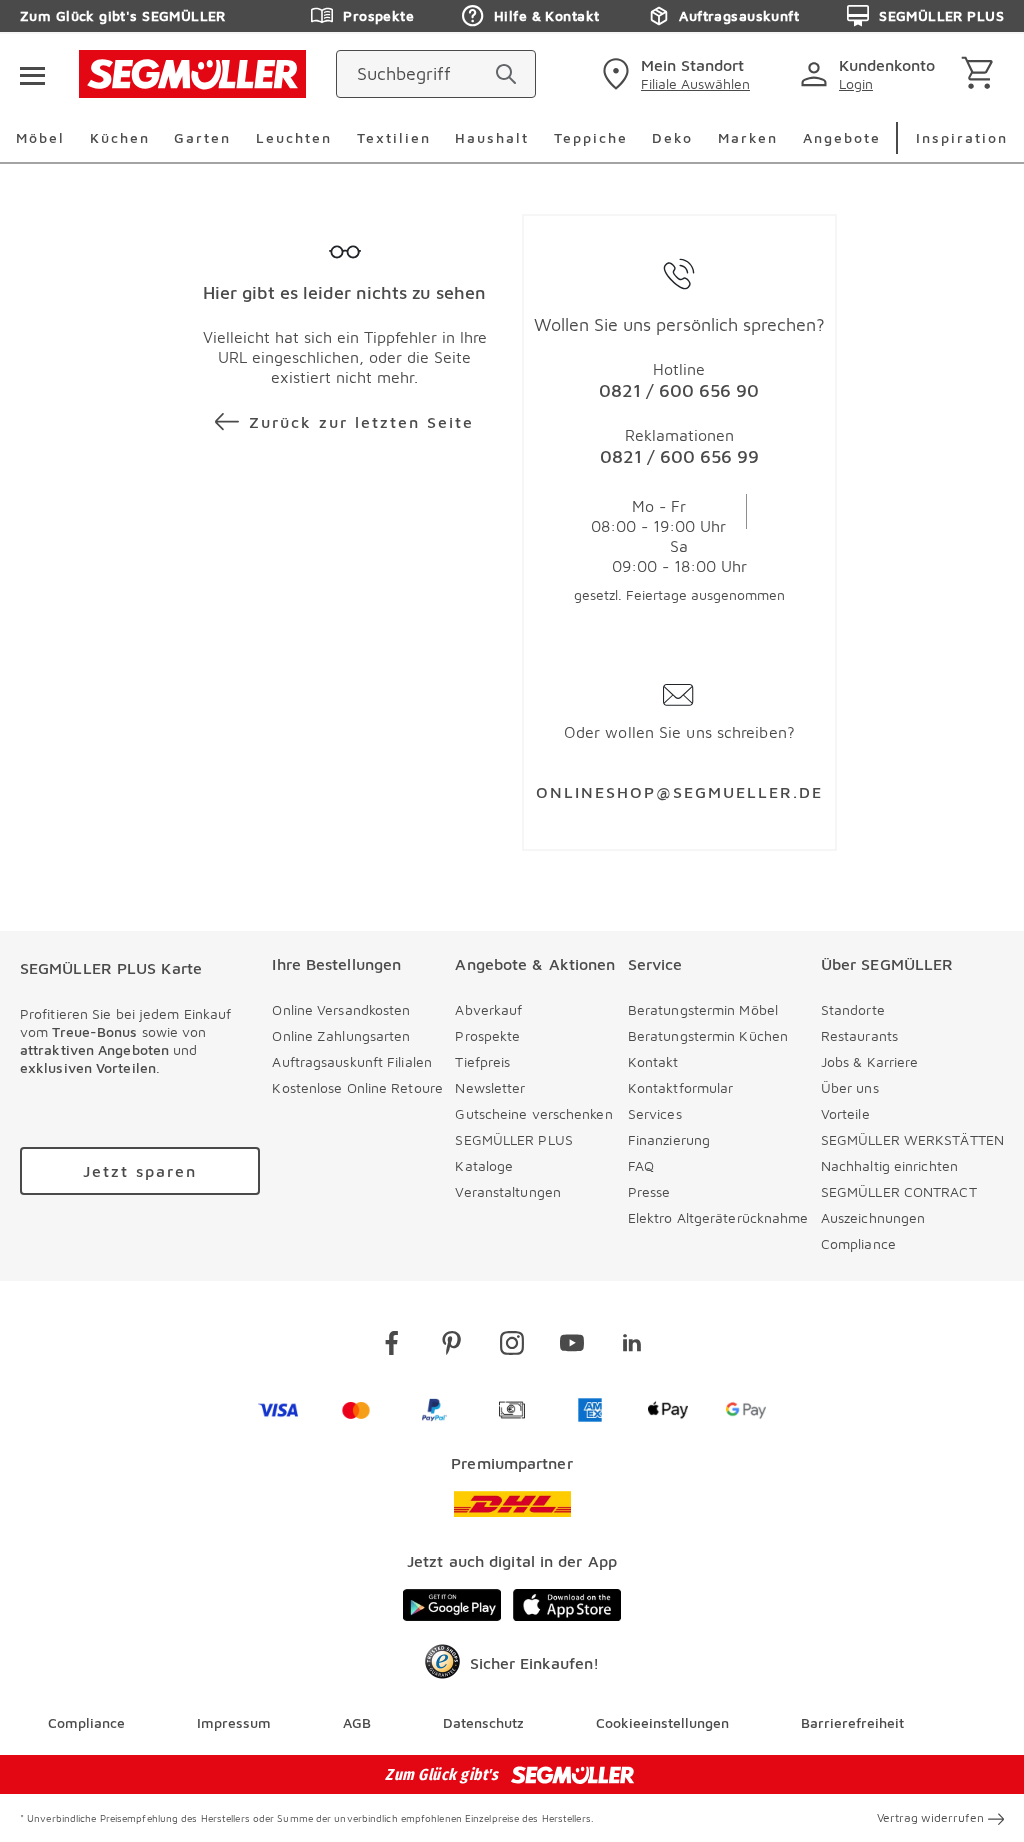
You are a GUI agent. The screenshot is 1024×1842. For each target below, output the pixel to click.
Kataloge (484, 1165)
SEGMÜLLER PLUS (941, 15)
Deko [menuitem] (672, 137)
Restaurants (859, 1035)
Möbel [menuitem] (40, 137)
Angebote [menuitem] (842, 137)
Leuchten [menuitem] (294, 137)
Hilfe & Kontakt (546, 15)
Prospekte (378, 15)
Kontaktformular (681, 1087)
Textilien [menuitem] (394, 137)
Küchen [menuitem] (120, 137)
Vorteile (845, 1113)
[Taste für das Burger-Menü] (32, 74)
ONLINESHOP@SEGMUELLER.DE (679, 792)
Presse (649, 1191)
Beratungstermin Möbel (703, 1009)
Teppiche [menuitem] (591, 137)
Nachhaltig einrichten (889, 1165)
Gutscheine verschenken (533, 1113)
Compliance (858, 1243)
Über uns (850, 1087)
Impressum (234, 1722)
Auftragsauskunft (739, 15)
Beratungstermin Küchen (708, 1035)
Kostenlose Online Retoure (357, 1087)
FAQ (641, 1165)
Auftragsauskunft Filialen (352, 1061)
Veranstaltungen (508, 1191)
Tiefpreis (482, 1061)
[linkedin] (632, 1346)
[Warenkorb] (981, 74)
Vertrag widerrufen (930, 1817)
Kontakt (653, 1061)
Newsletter (490, 1087)
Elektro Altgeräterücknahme (718, 1217)
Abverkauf (488, 1009)
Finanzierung (669, 1139)
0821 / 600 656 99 (679, 456)
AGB (357, 1722)
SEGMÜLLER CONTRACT (899, 1191)
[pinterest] (452, 1346)
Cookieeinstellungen (662, 1722)
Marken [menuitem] (748, 137)
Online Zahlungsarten (341, 1035)
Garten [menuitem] (202, 137)
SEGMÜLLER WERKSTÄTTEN (912, 1139)
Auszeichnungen (873, 1217)
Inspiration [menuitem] (962, 137)
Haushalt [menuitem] (492, 137)
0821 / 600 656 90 (679, 390)
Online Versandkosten (341, 1009)
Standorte (853, 1009)
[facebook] (392, 1346)
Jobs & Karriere (870, 1061)
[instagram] (512, 1346)
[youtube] (572, 1346)
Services (655, 1113)
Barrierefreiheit (852, 1722)
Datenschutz (483, 1722)
